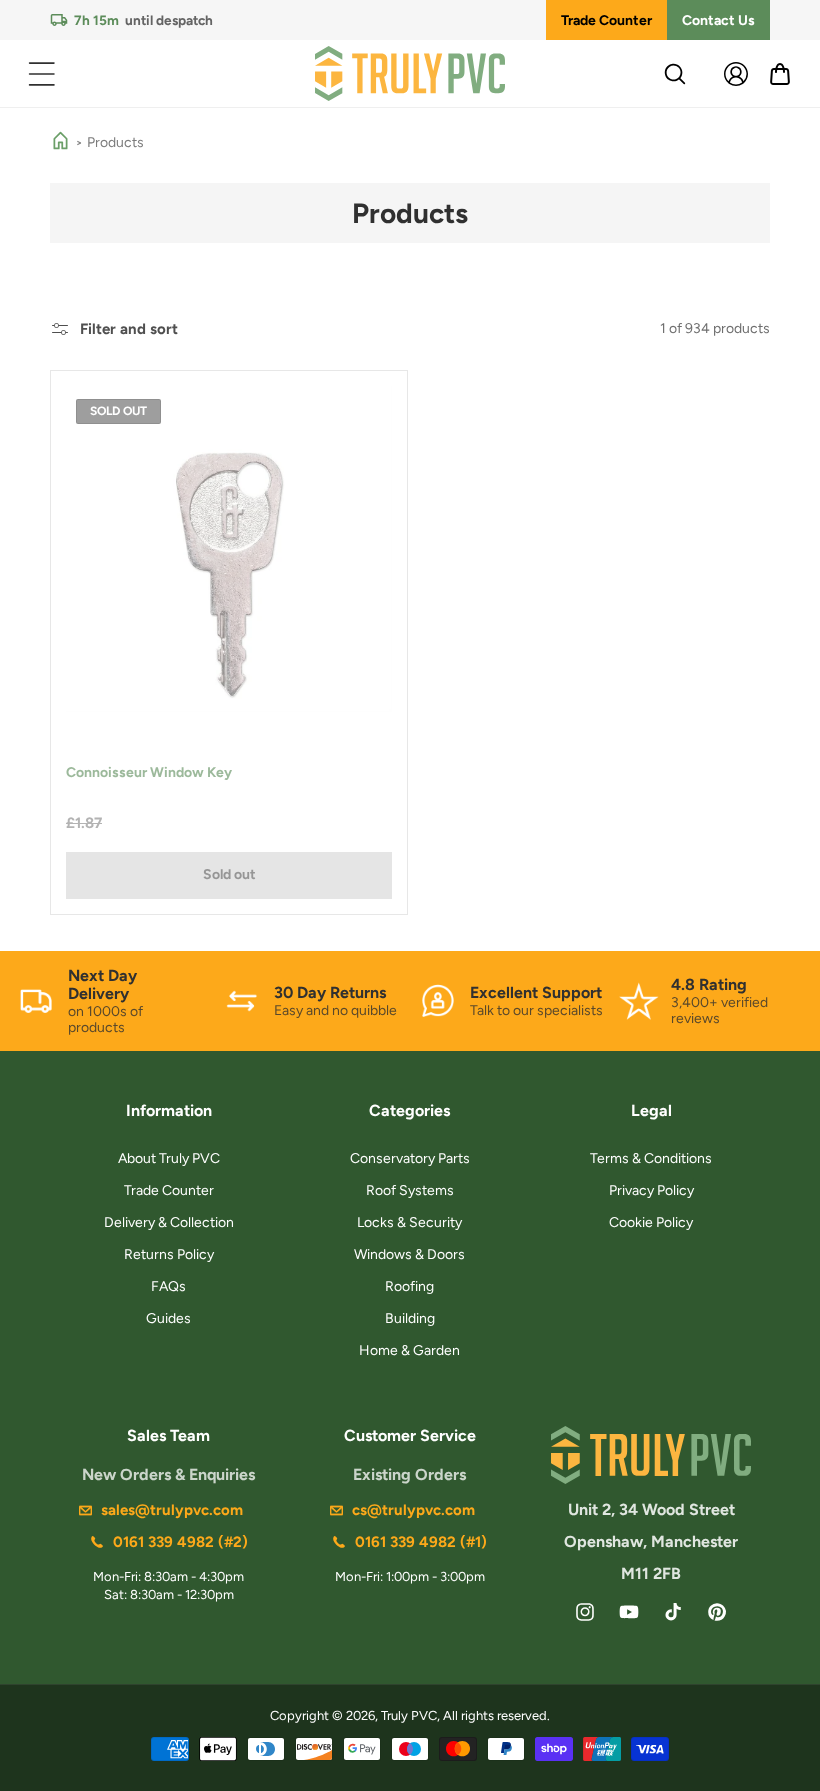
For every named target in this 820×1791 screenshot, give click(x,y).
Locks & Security (409, 1222)
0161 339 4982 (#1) (421, 1542)
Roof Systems (410, 1190)
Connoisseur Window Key (149, 772)
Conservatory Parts (410, 1158)
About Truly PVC (169, 1158)
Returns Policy (169, 1254)
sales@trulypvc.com (172, 1510)
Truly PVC (409, 1715)
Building (410, 1318)
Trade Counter (606, 20)
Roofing (409, 1286)
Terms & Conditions (651, 1158)
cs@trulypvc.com (413, 1510)
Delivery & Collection (169, 1222)
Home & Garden (409, 1350)
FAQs (168, 1286)
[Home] (60, 142)
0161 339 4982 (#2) (180, 1542)
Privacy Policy (651, 1190)
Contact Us (718, 20)
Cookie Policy (651, 1222)
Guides (168, 1318)
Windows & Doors (409, 1254)
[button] (42, 74)
